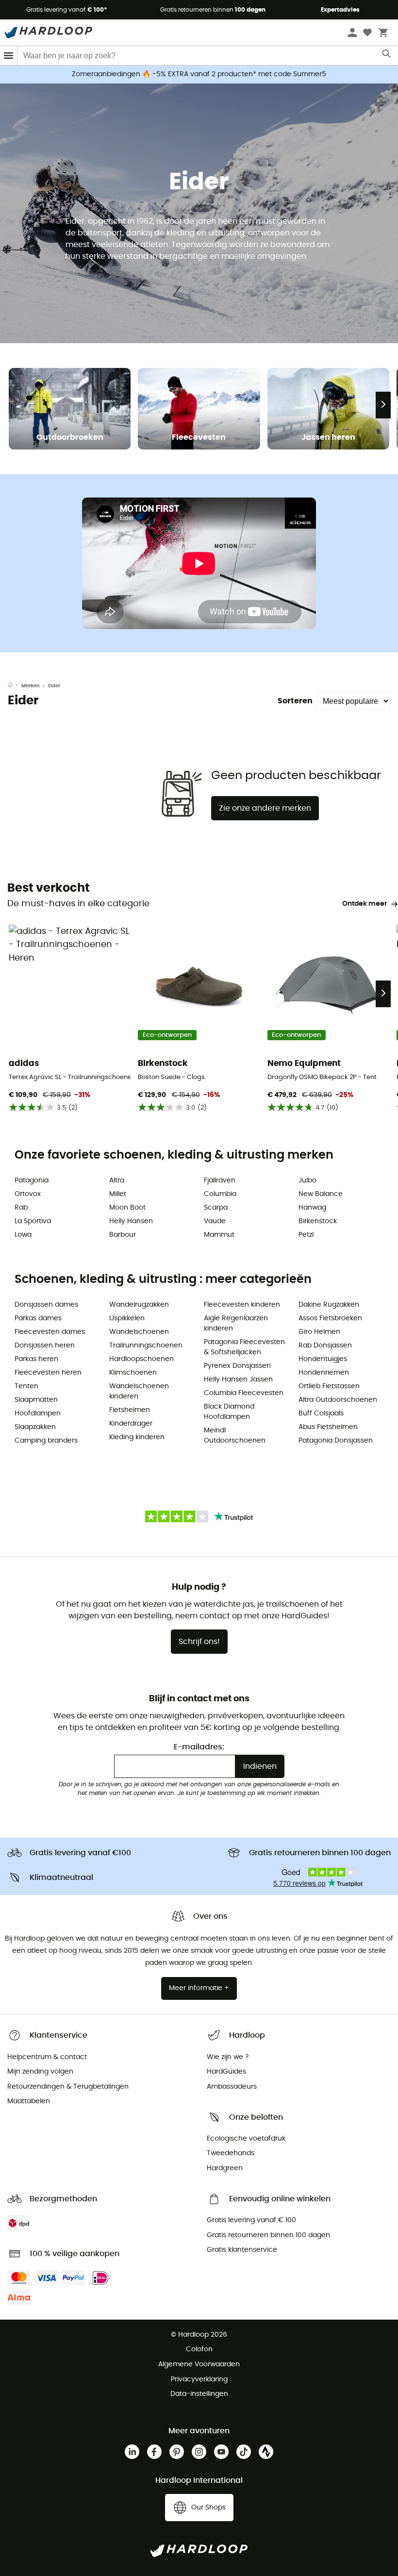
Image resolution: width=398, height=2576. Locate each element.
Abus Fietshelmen (328, 1427)
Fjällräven (220, 1180)
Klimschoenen (133, 1373)
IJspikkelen (127, 1318)
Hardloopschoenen (141, 1359)
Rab (21, 1208)
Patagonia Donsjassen (336, 1441)
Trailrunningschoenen (146, 1346)
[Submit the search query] (387, 56)
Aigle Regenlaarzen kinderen (236, 1323)
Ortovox (28, 1194)
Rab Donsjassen (325, 1346)
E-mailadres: (199, 1747)
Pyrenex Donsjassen (237, 1366)
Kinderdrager (131, 1424)
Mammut (219, 1235)
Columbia (220, 1194)
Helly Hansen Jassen (238, 1379)
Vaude (215, 1221)
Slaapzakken (35, 1427)
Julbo (307, 1180)
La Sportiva (33, 1221)
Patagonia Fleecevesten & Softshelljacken (244, 1347)
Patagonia (32, 1180)
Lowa (23, 1235)
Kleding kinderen (137, 1437)
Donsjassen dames (46, 1305)
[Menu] (9, 56)
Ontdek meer (365, 904)
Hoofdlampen (38, 1413)
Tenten (26, 1386)
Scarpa (216, 1208)
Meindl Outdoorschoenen (235, 1436)
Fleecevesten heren (48, 1373)
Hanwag (312, 1208)
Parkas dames (38, 1318)
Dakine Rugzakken (329, 1305)
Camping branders (46, 1441)
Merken (31, 686)
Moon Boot (127, 1208)
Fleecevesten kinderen (242, 1305)
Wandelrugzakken (139, 1305)
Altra (117, 1180)
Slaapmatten (36, 1400)
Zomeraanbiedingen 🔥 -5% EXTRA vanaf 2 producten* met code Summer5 (199, 74)
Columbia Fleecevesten (244, 1393)
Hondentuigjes (323, 1359)
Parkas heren (36, 1359)
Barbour (123, 1235)
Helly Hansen (131, 1221)
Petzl (306, 1235)
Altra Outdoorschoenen (338, 1400)
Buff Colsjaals (321, 1413)
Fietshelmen (130, 1410)
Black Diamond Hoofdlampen (229, 1412)
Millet (118, 1194)
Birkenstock (318, 1221)
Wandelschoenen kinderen (139, 1391)
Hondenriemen (324, 1373)
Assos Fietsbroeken (330, 1318)
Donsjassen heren (45, 1346)
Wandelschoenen (139, 1332)
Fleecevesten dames (50, 1332)
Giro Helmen (319, 1332)
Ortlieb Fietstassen (329, 1386)
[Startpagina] (15, 686)
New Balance (321, 1194)
